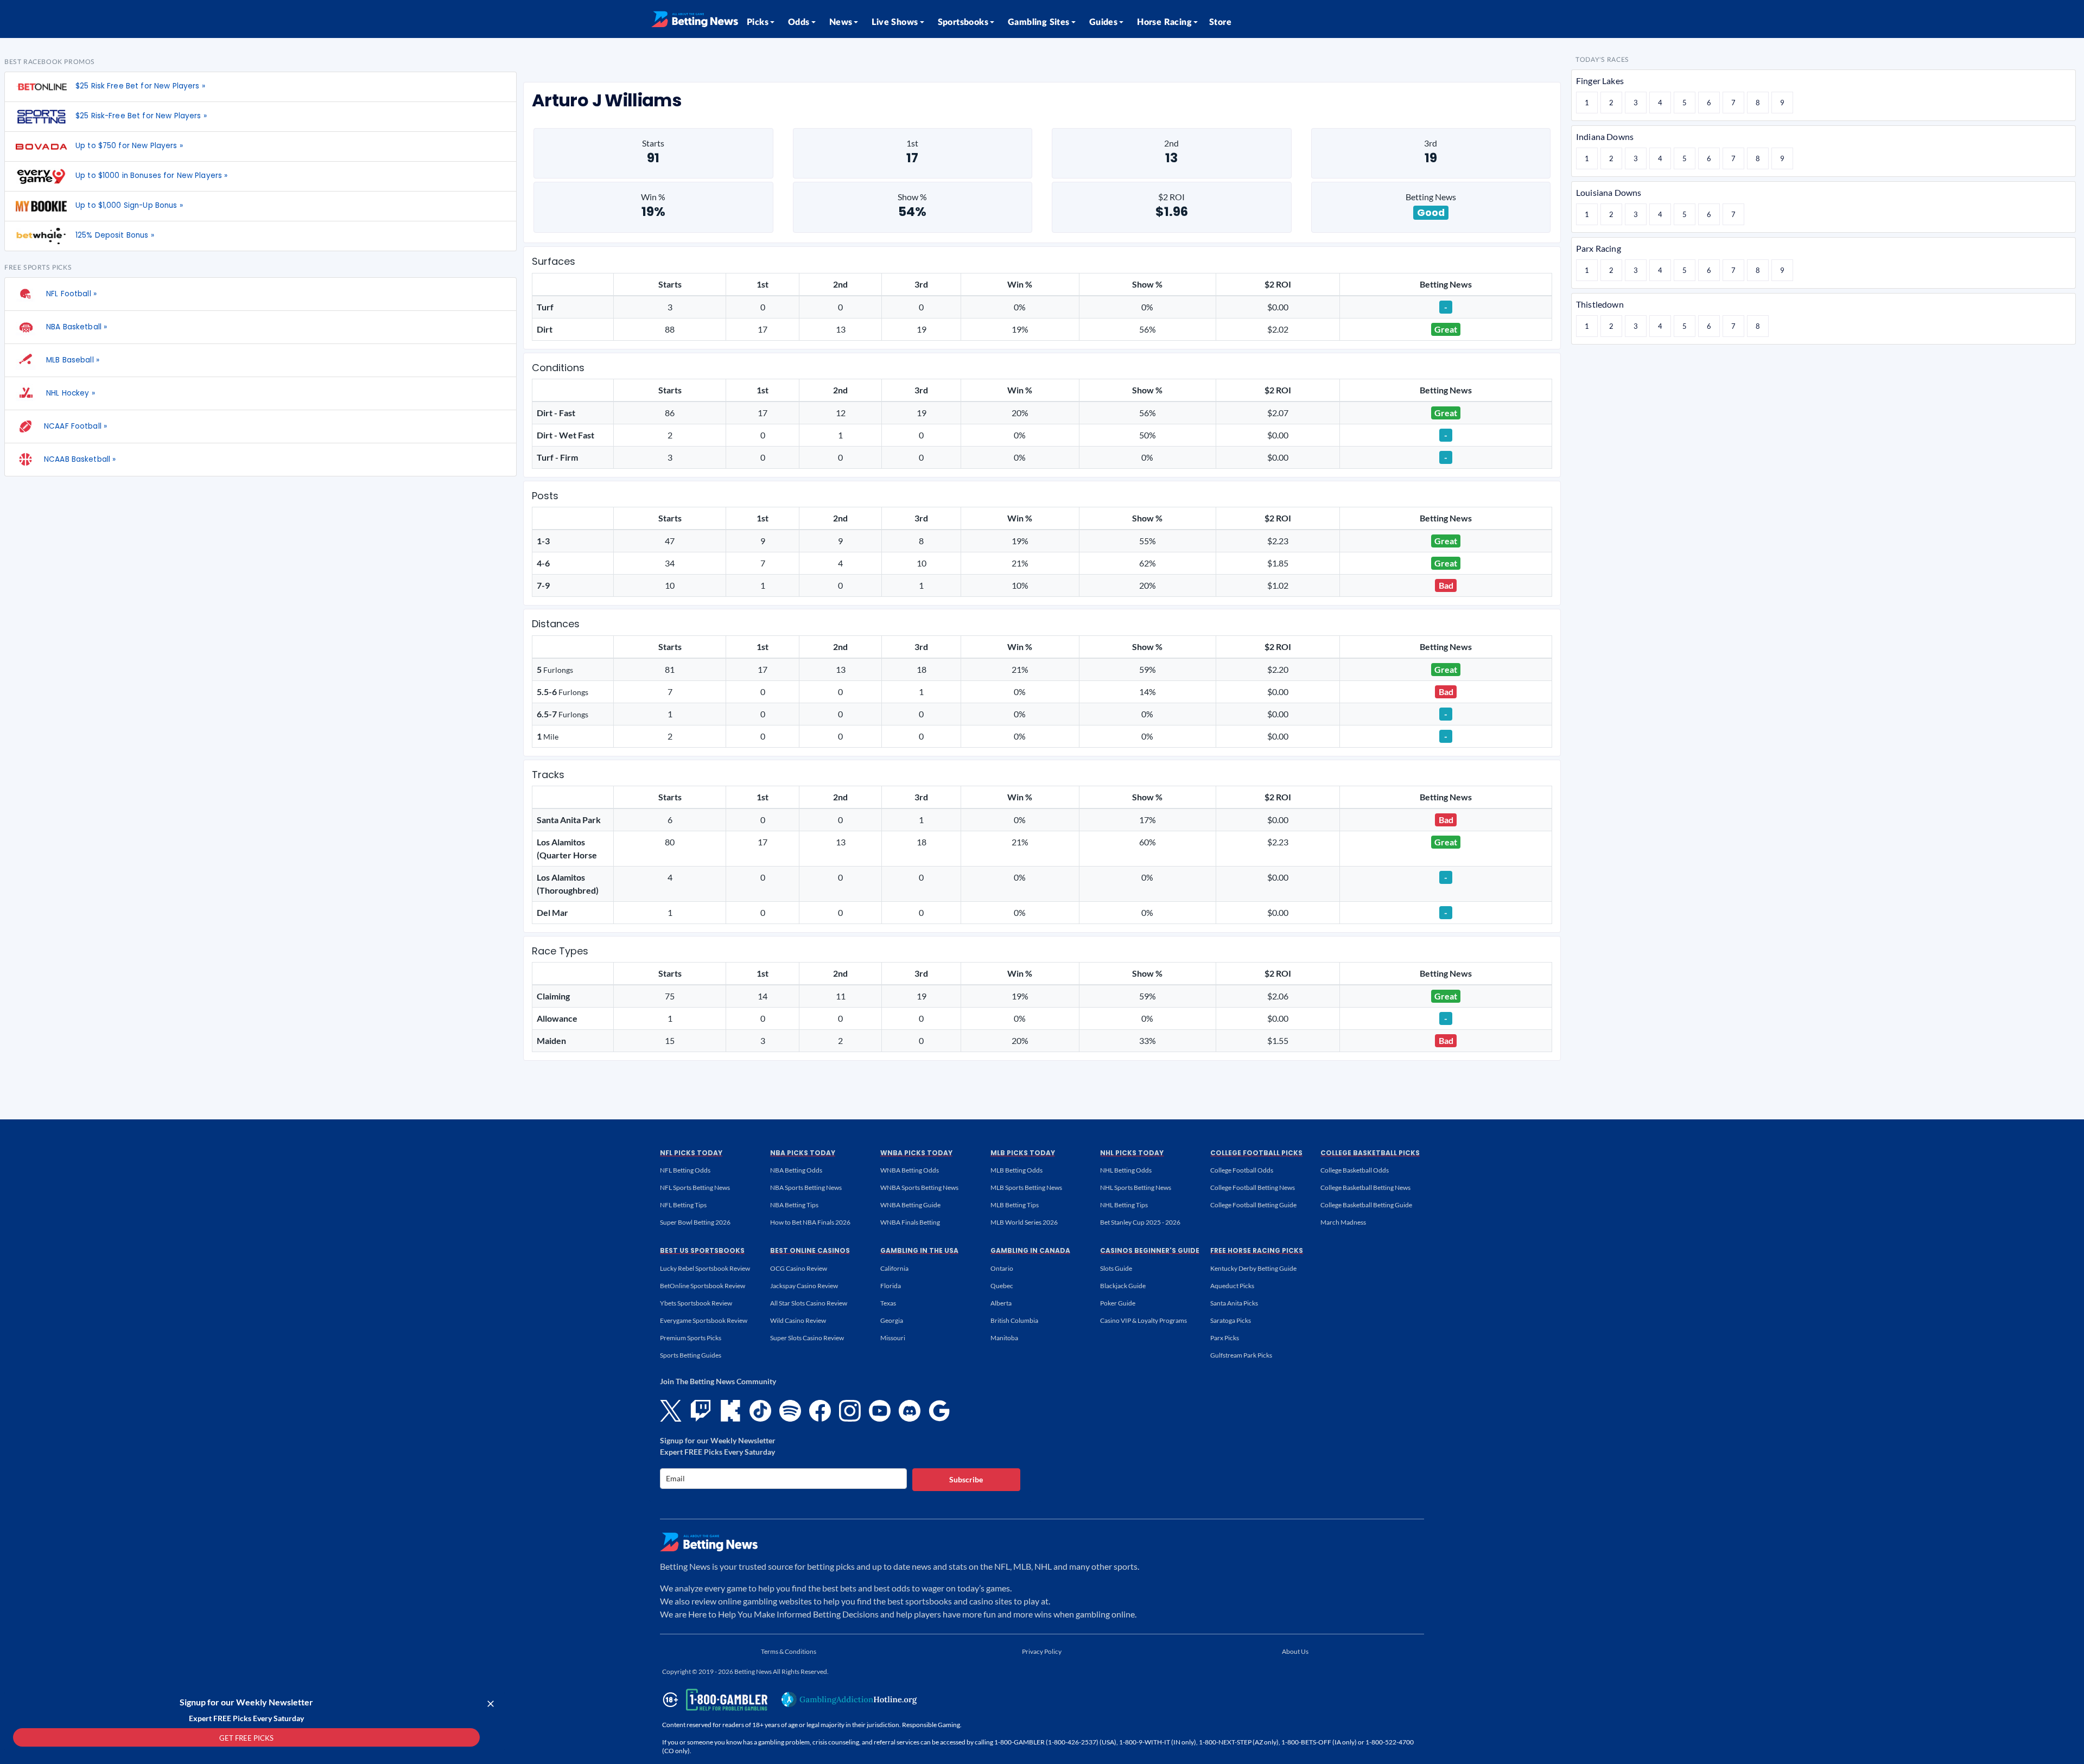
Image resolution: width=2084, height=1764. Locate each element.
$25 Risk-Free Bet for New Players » (141, 116)
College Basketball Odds (1355, 1170)
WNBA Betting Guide (910, 1205)
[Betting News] (695, 19)
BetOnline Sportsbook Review (703, 1286)
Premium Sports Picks (691, 1338)
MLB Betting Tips (1015, 1205)
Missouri (893, 1338)
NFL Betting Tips (683, 1205)
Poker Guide (1118, 1303)
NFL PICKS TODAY (691, 1153)
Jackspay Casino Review (804, 1286)
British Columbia (1014, 1320)
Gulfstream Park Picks (1241, 1355)
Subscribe (966, 1479)
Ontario (1002, 1268)
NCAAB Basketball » (80, 459)
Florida (891, 1286)
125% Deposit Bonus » (115, 235)
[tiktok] (760, 1411)
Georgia (892, 1320)
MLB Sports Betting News (1026, 1187)
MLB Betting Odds (1016, 1170)
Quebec (1002, 1286)
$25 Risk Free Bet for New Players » (140, 86)
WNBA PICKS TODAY (916, 1153)
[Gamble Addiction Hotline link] (849, 1699)
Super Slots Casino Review (807, 1338)
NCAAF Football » (75, 426)
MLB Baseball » (72, 360)
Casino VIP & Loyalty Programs (1143, 1320)
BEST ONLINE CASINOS (810, 1250)
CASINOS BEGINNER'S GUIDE (1150, 1250)
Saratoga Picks (1231, 1320)
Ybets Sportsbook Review (696, 1303)
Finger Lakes (1600, 81)
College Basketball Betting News (1365, 1187)
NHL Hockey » (69, 393)
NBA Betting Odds (796, 1170)
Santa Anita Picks (1234, 1303)
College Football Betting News (1253, 1187)
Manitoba (1004, 1338)
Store (1220, 22)
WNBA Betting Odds (910, 1170)
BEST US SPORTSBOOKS (702, 1250)
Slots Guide (1116, 1268)
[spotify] (790, 1411)
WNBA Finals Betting (910, 1222)
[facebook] (820, 1411)
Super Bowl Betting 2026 (695, 1222)
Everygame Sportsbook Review (704, 1320)
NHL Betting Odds (1126, 1170)
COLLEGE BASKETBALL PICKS (1370, 1153)
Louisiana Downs (1609, 192)
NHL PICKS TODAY (1132, 1153)
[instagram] (850, 1411)
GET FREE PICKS (246, 1738)
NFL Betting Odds (685, 1170)
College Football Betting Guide (1253, 1205)
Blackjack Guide (1123, 1286)
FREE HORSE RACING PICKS (1257, 1250)
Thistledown (1600, 304)
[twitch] (701, 1411)
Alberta (1001, 1303)
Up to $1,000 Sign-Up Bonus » (129, 205)
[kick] (730, 1411)
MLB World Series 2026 (1024, 1222)
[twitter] (671, 1411)
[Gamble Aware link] (713, 1700)
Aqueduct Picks (1232, 1286)
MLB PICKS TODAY (1023, 1153)
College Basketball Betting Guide (1366, 1205)
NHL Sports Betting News (1136, 1187)
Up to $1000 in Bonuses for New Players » (151, 176)
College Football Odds (1242, 1170)
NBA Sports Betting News (806, 1187)
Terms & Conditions (789, 1651)
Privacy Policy (1042, 1651)
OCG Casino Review (799, 1268)
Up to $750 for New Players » (129, 146)
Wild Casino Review (798, 1320)
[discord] (910, 1411)
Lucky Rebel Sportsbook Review (705, 1268)
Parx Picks (1225, 1338)
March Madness (1343, 1222)
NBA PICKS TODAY (803, 1153)
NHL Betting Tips (1124, 1205)
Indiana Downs (1605, 136)
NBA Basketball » (75, 327)
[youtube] (880, 1411)
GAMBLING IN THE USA (919, 1250)
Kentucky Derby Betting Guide (1253, 1268)
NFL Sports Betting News (695, 1187)
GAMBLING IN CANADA (1030, 1250)
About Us (1295, 1651)
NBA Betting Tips (794, 1205)
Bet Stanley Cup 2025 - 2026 (1140, 1222)
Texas (888, 1303)
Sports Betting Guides (691, 1355)
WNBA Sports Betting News (919, 1187)
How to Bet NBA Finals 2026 (810, 1222)
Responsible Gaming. (932, 1725)
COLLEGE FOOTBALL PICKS (1256, 1153)
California (894, 1268)
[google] (939, 1411)
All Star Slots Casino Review (809, 1303)
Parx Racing (1599, 248)
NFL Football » (70, 294)
